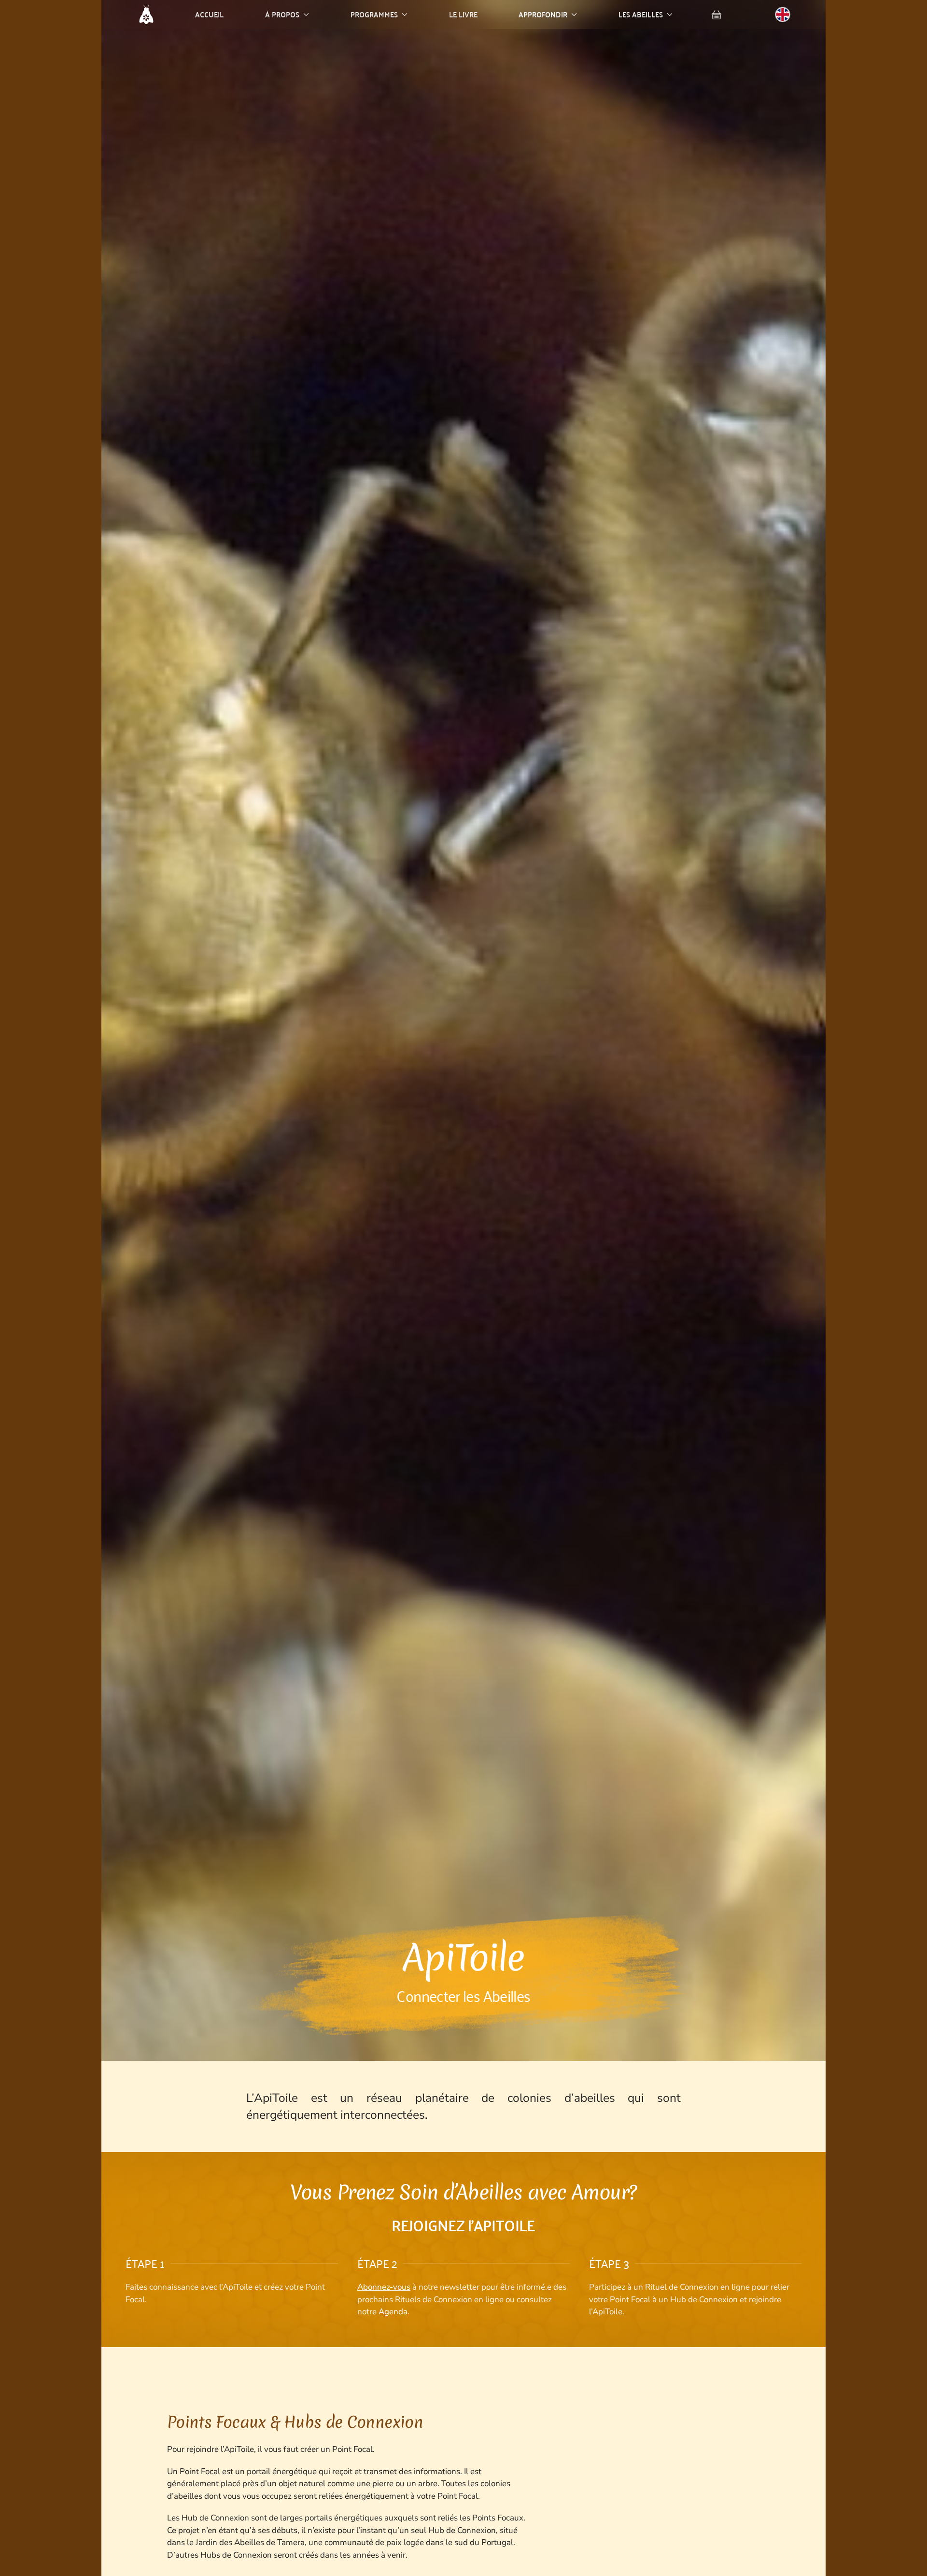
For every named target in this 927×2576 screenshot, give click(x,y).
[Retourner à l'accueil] (146, 14)
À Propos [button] (282, 14)
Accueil (209, 14)
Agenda (393, 2312)
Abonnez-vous (384, 2287)
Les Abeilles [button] (641, 14)
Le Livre (463, 14)
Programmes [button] (374, 14)
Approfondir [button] (543, 14)
